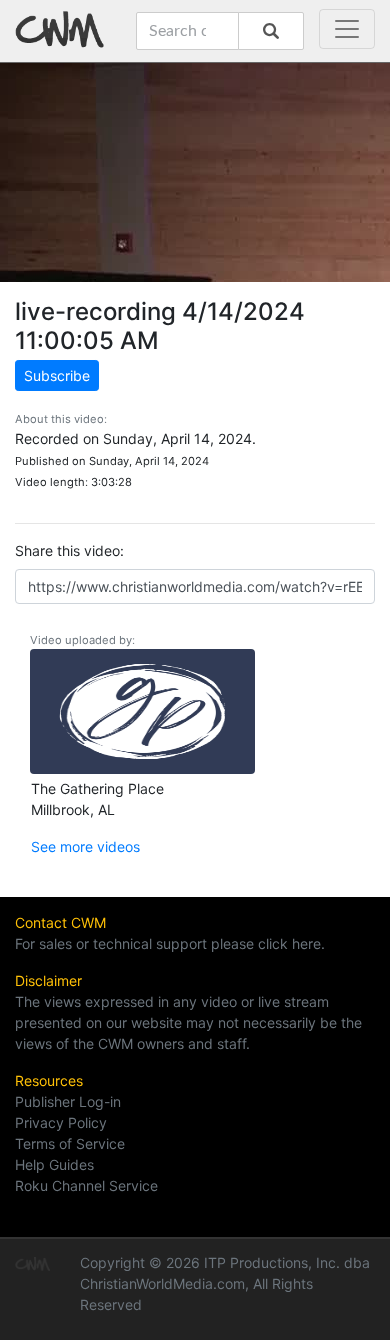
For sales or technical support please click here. (170, 943)
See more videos (85, 846)
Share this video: (69, 550)
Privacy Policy (61, 1122)
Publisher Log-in (68, 1101)
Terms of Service (70, 1143)
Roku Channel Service (86, 1185)
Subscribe (57, 375)
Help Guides (54, 1164)
